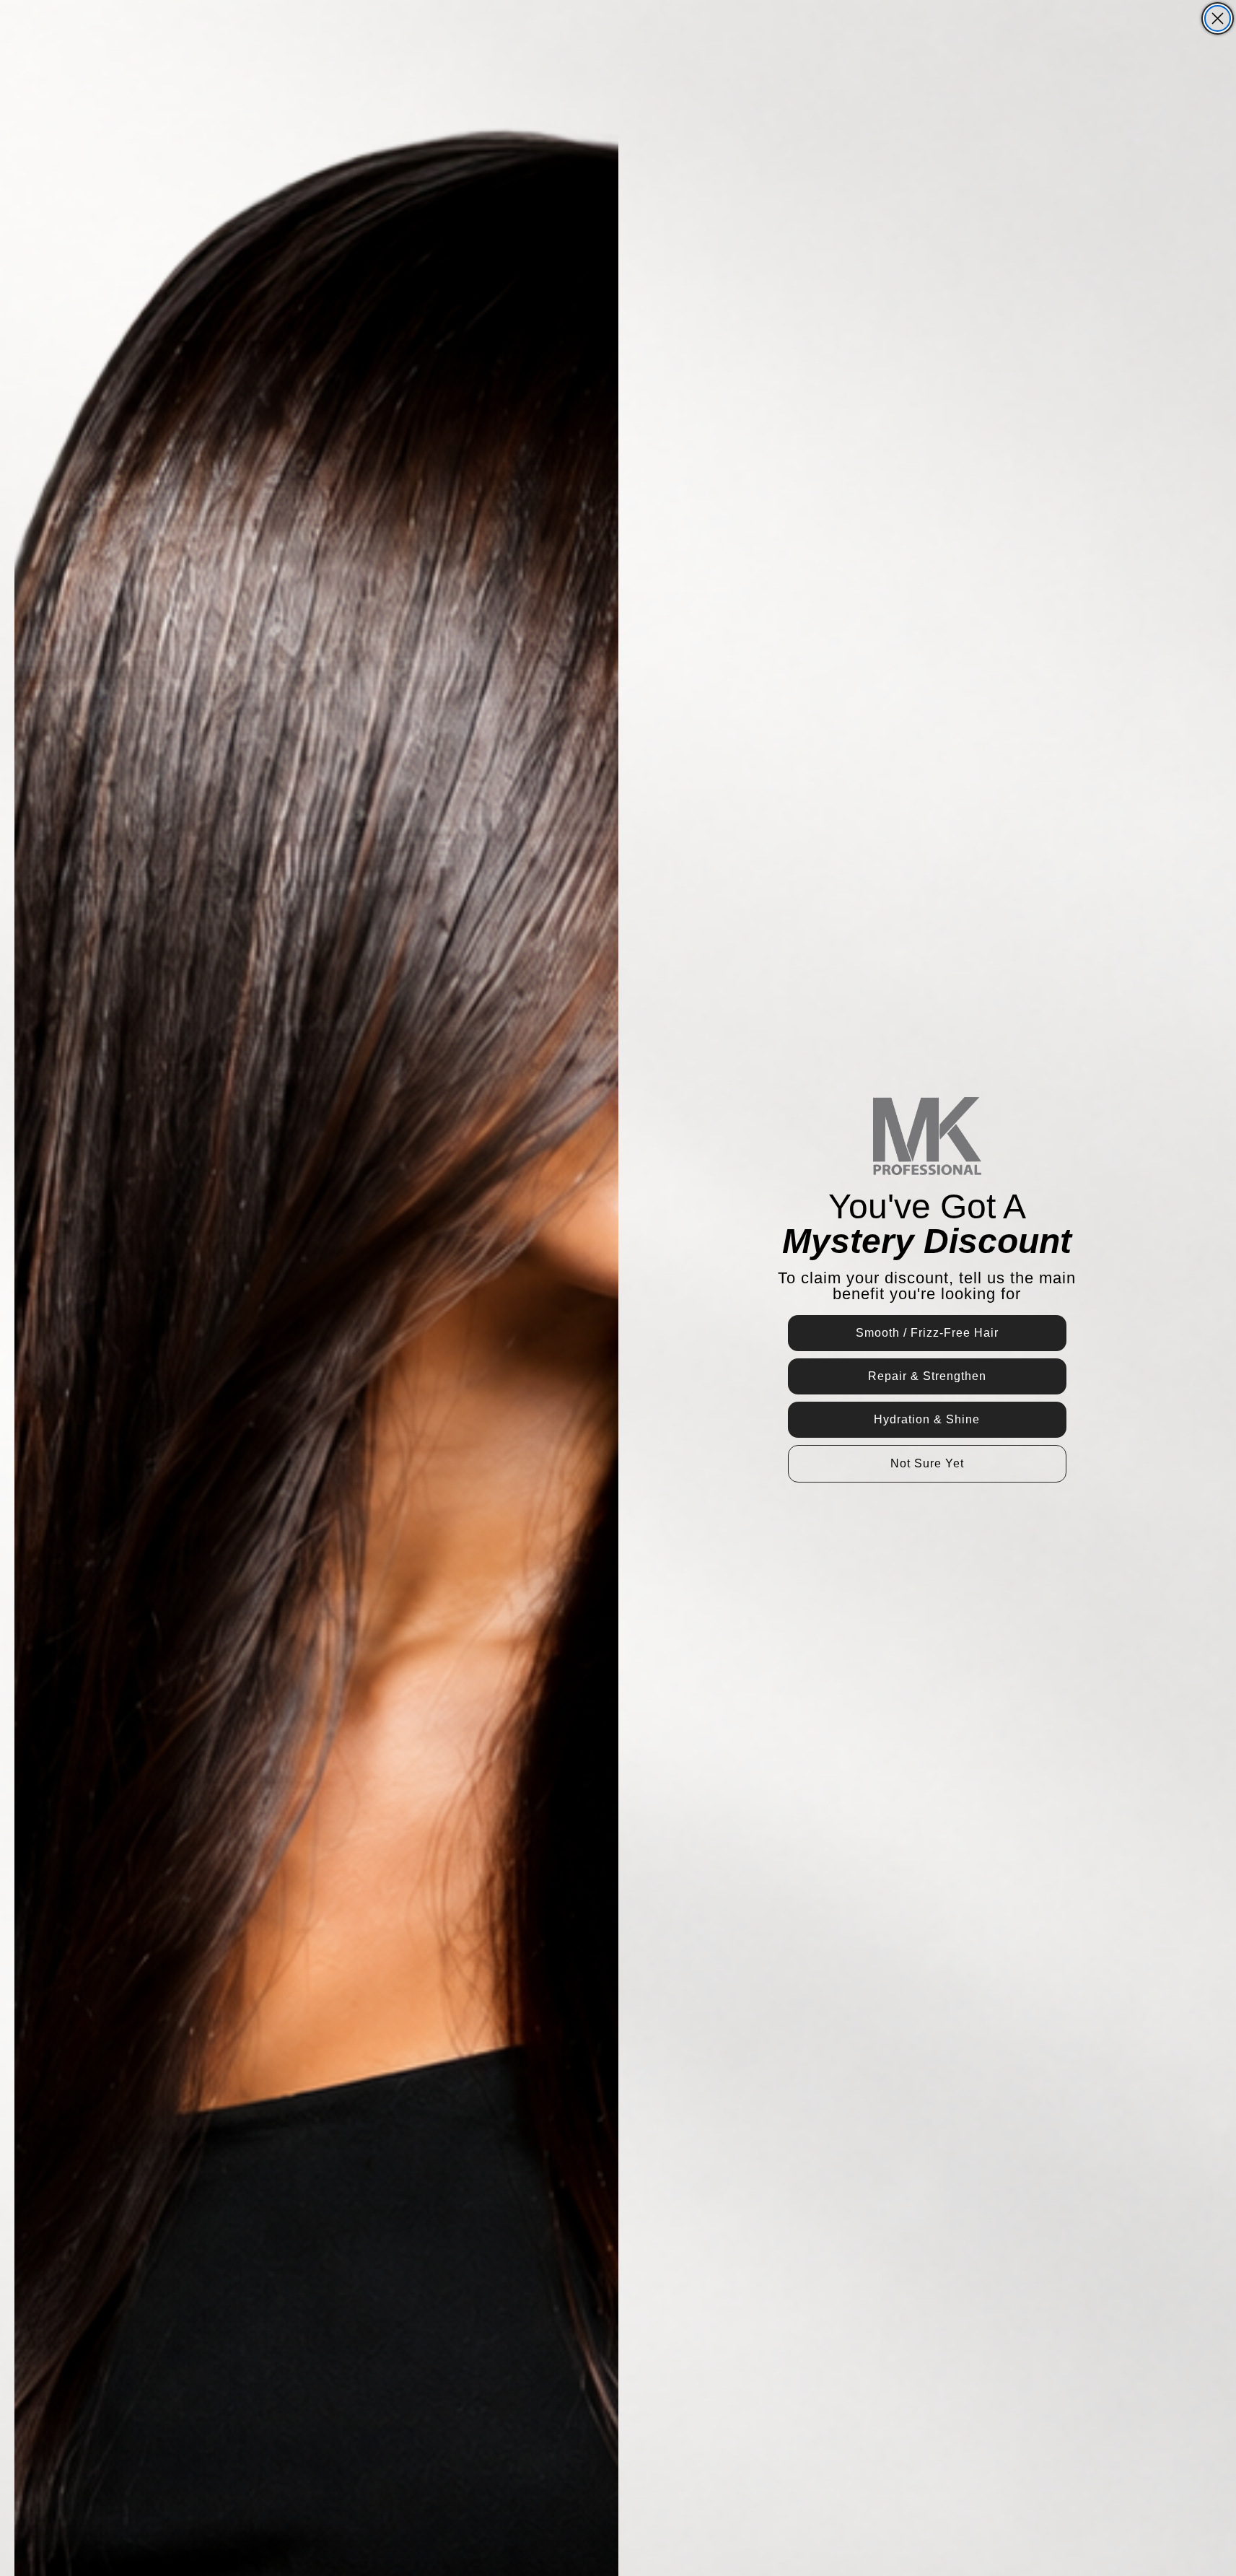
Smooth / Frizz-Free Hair (927, 1333)
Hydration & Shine (927, 1419)
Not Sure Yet (927, 1463)
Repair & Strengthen (927, 1376)
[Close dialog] (1218, 18)
